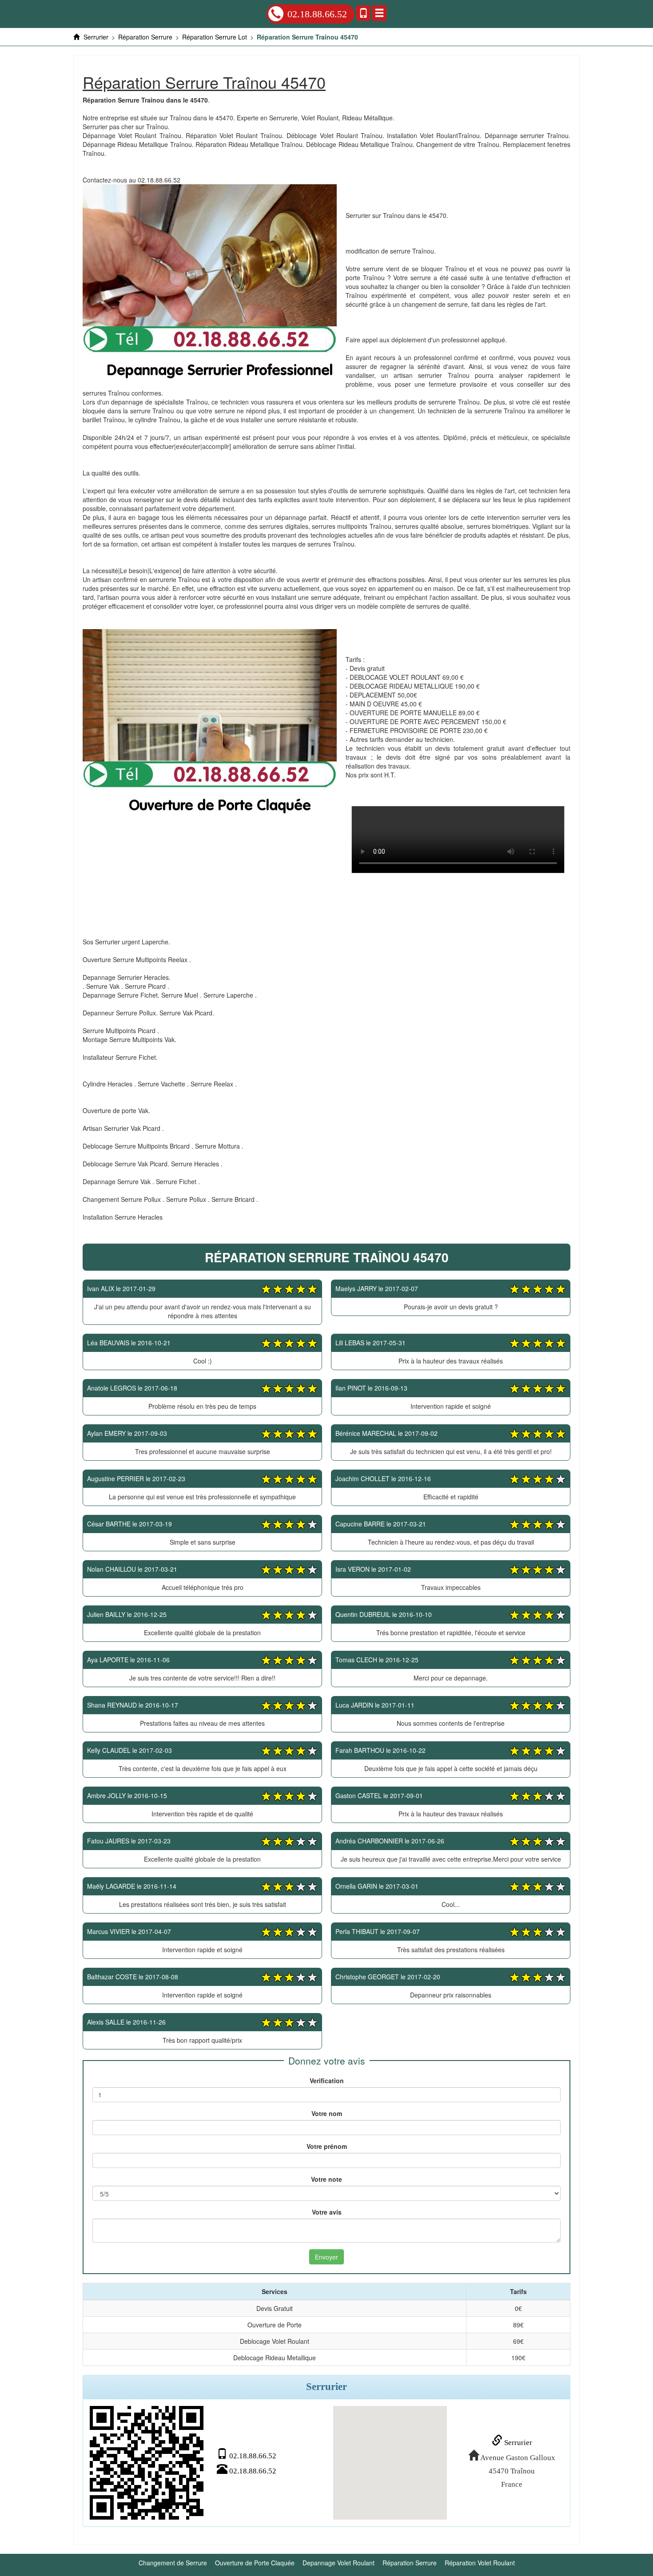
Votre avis (327, 2212)
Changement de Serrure (173, 2563)
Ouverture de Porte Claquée (255, 2563)
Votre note (326, 2179)
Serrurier (517, 2443)
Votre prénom (327, 2146)
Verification (327, 2081)
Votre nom (327, 2113)
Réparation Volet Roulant (480, 2563)
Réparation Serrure (410, 2563)
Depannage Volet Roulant (338, 2563)
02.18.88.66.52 (317, 14)
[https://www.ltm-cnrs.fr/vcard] (147, 2463)
